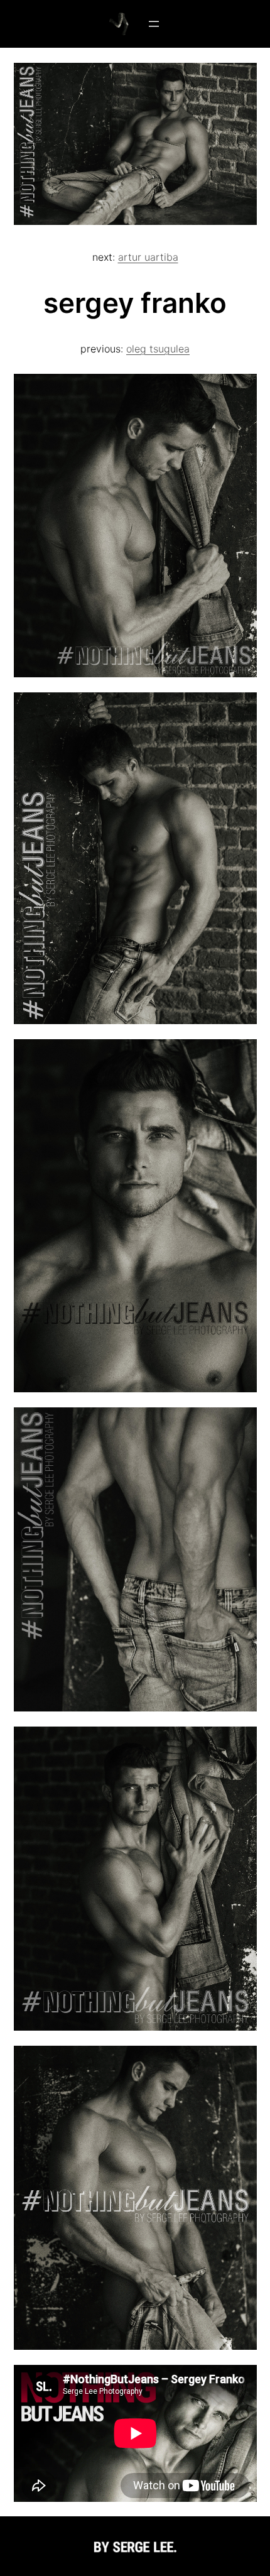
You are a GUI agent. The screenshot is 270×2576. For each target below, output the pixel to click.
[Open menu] (154, 24)
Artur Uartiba (148, 257)
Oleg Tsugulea (158, 349)
